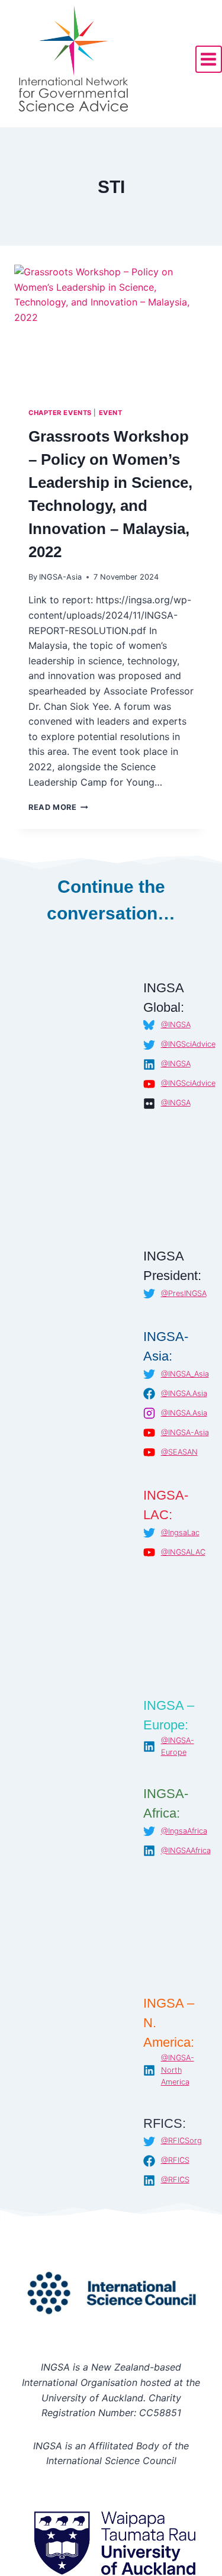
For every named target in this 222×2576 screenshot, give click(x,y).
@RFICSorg (181, 2141)
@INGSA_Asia (185, 1374)
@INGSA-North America (178, 2070)
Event (111, 413)
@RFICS (175, 2160)
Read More (58, 807)
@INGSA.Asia (184, 1393)
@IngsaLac (180, 1533)
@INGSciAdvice (188, 1044)
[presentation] (111, 329)
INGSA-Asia (60, 577)
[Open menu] (209, 59)
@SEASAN (179, 1452)
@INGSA (176, 1025)
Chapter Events (60, 413)
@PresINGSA (184, 1293)
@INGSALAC (183, 1552)
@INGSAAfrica (186, 1850)
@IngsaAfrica (184, 1831)
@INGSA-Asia (185, 1432)
